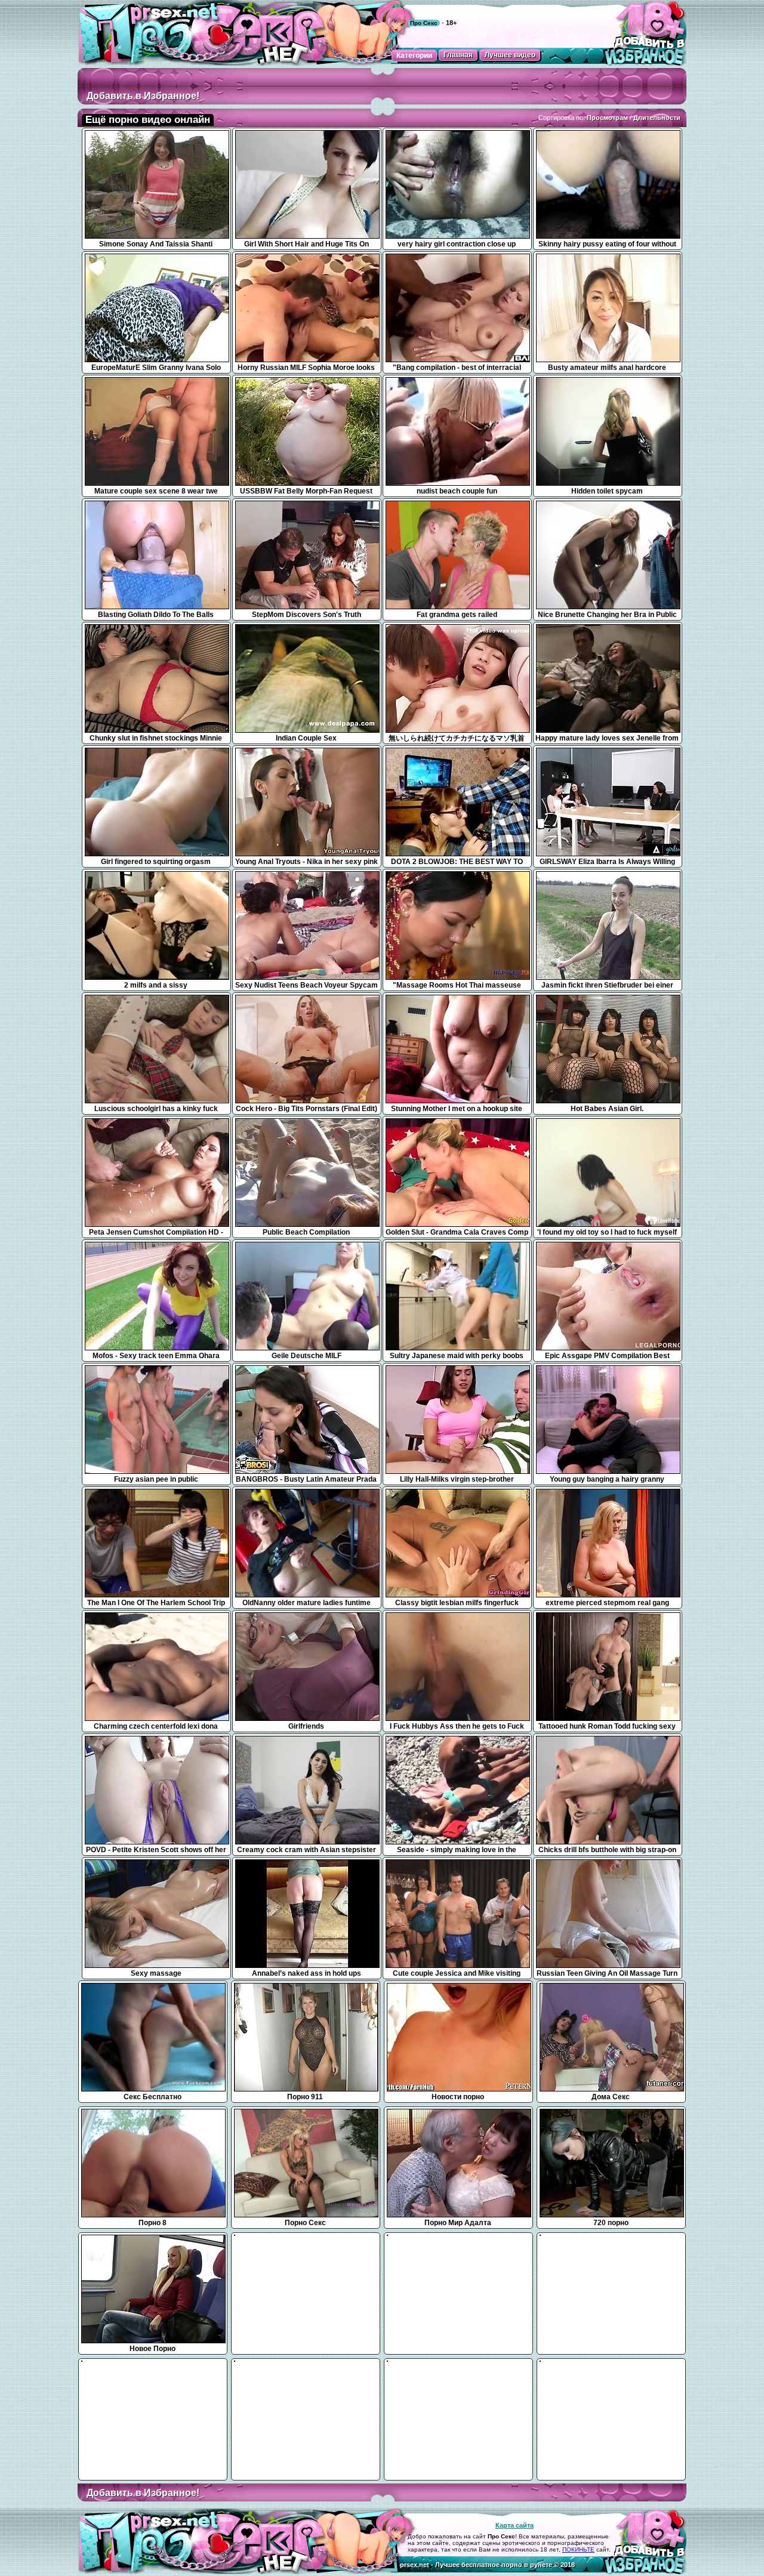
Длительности (657, 118)
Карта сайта (515, 2525)
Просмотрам (607, 118)
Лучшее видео (510, 55)
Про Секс (424, 23)
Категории (414, 55)
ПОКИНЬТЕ (578, 2549)
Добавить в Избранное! (143, 96)
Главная (458, 55)
